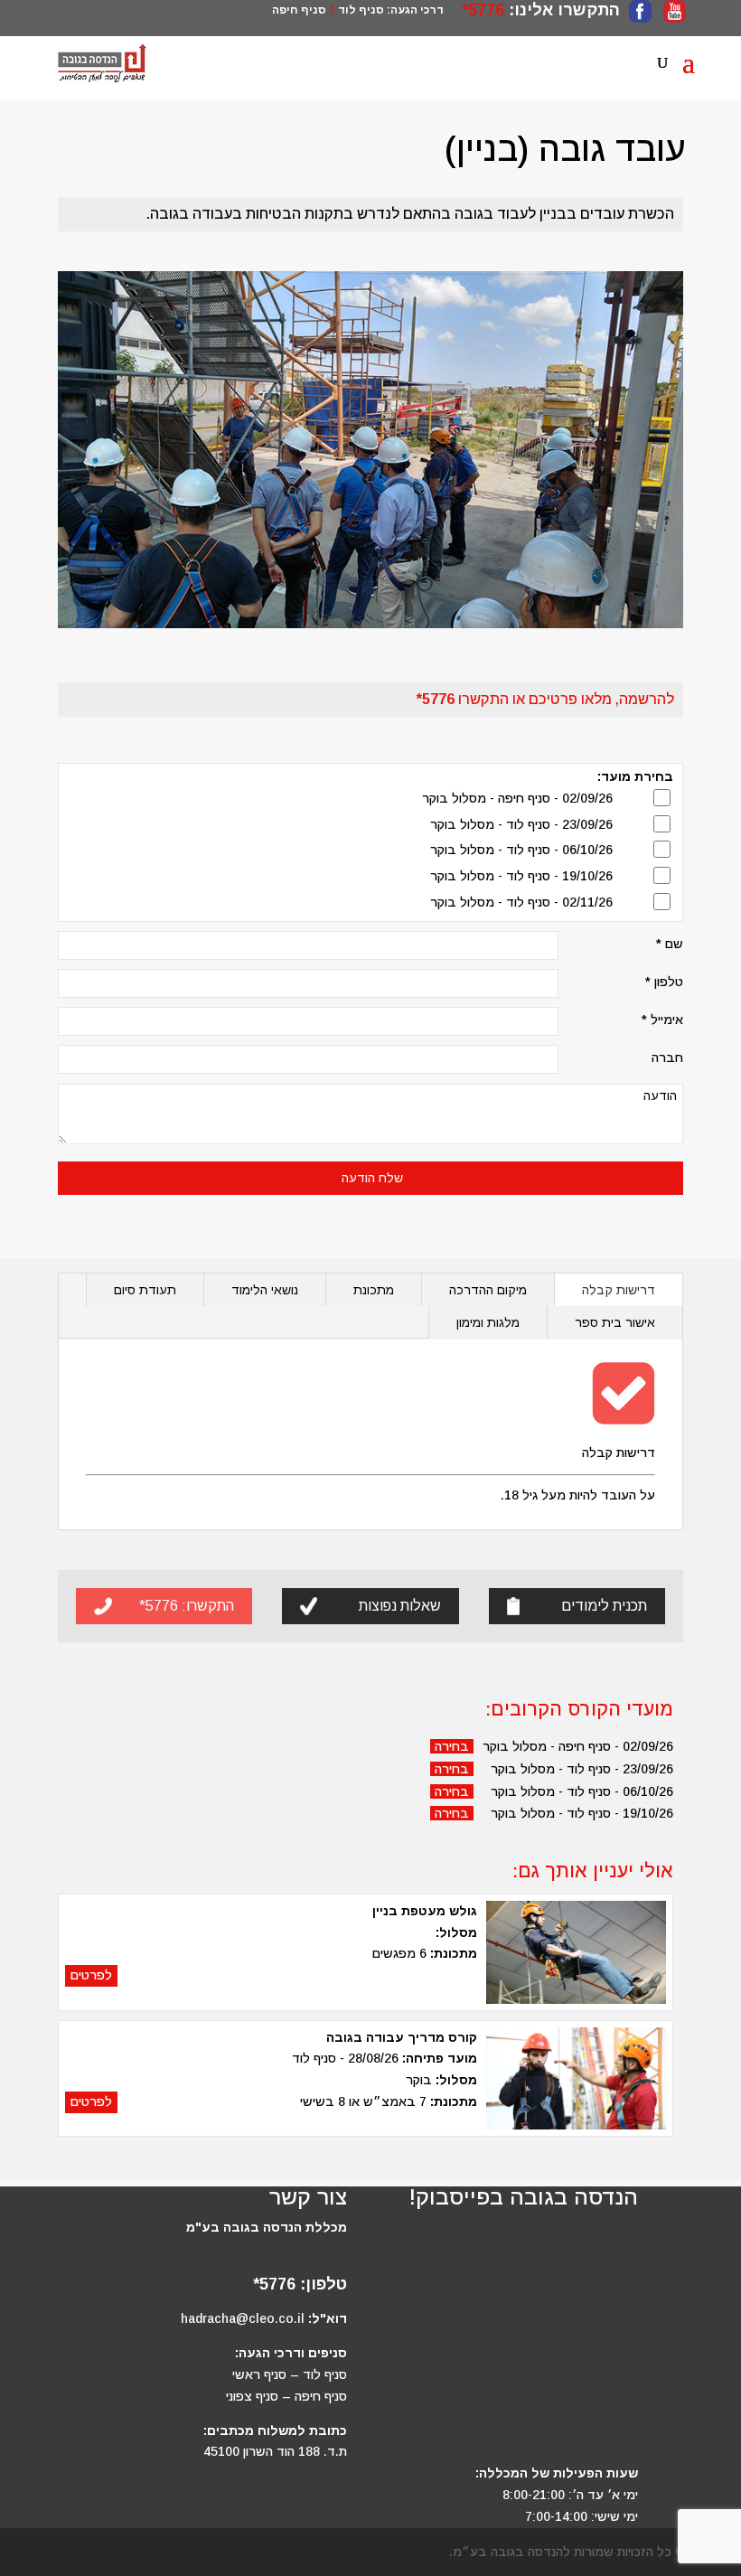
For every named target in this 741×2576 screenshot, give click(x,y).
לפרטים (91, 1975)
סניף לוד (361, 10)
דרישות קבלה (619, 1290)
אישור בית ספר (615, 1322)
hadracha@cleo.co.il (243, 2318)
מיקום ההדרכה (488, 1290)
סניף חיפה (299, 10)
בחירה (452, 1746)
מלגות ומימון (488, 1322)
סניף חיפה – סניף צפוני (286, 2396)
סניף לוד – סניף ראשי (290, 2374)
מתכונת (374, 1290)
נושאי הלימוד (265, 1290)
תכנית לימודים (604, 1606)
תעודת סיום (145, 1290)
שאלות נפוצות (400, 1606)
